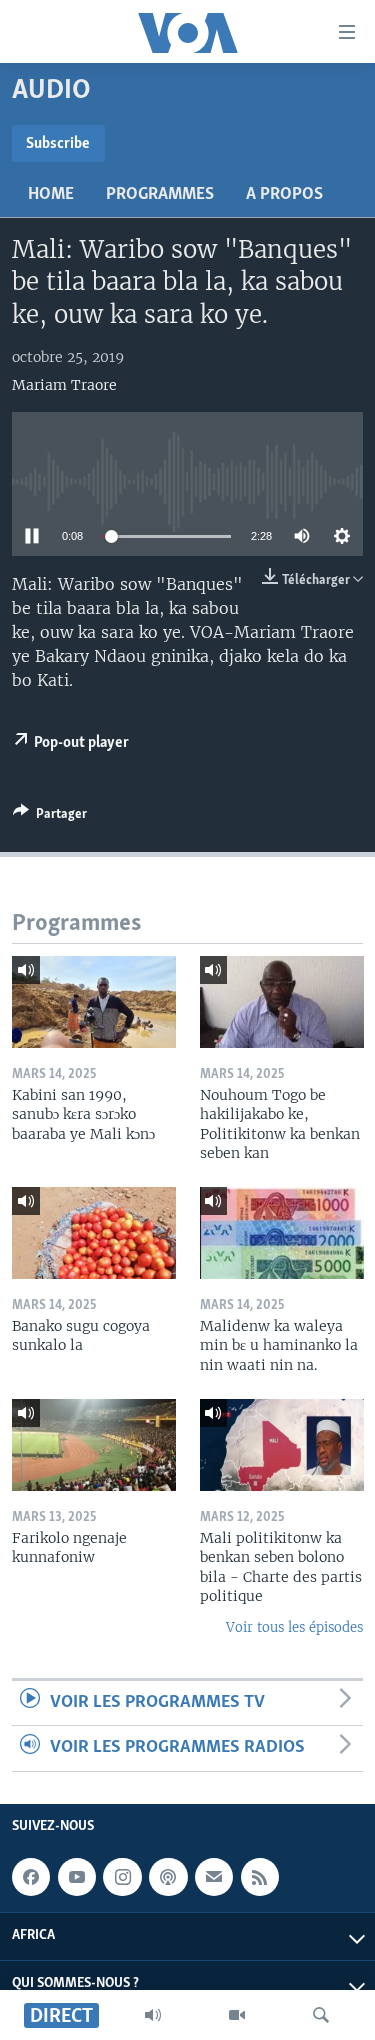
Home (51, 195)
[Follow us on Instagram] (122, 1877)
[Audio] (153, 2015)
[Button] (50, 817)
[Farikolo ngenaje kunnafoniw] (94, 1445)
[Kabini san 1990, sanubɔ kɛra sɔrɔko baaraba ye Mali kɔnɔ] (94, 1002)
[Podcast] (168, 1877)
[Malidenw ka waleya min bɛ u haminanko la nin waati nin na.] (282, 1233)
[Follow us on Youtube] (77, 1877)
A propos (284, 195)
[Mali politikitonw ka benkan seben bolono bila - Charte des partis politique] (282, 1445)
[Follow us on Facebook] (31, 1877)
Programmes (160, 195)
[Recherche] (321, 2015)
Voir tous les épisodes (294, 1627)
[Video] (237, 2015)
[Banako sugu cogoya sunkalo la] (94, 1233)
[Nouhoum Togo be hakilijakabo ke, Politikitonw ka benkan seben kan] (282, 1002)
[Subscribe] (214, 1877)
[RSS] (260, 1877)
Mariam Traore (64, 385)
